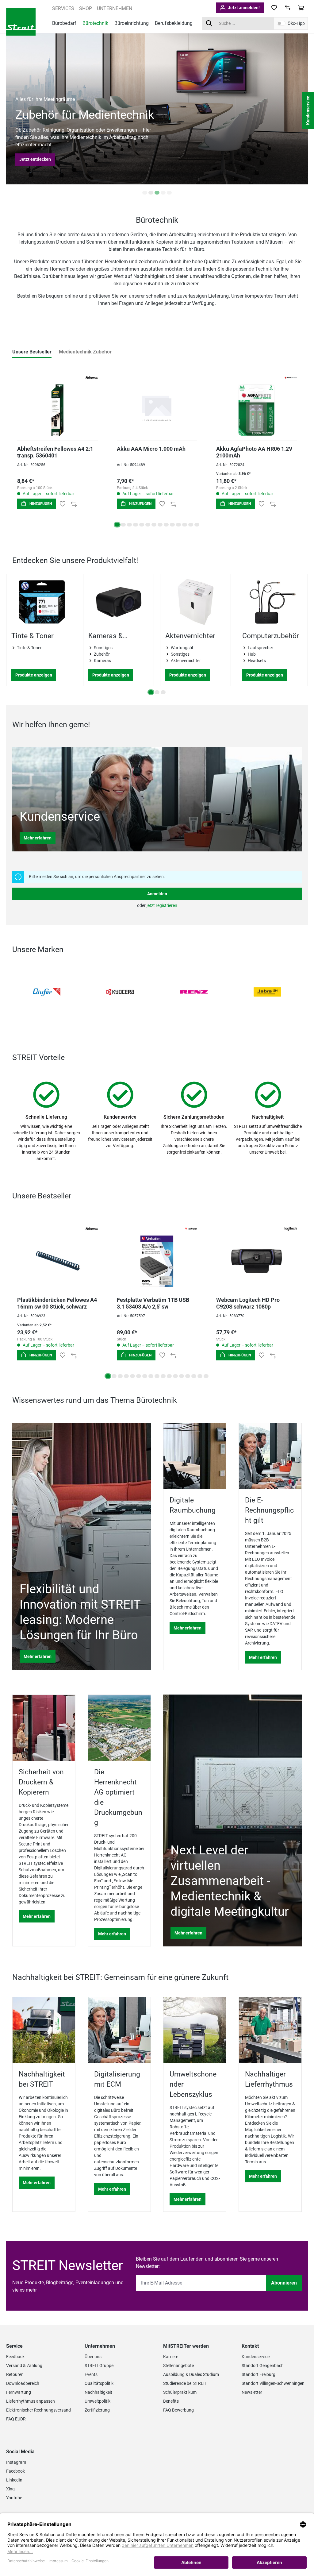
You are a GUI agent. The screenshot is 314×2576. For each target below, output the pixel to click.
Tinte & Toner (33, 636)
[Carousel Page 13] (191, 525)
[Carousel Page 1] (145, 193)
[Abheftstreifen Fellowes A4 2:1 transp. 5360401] (57, 402)
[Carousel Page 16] (200, 1376)
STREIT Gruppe (99, 2366)
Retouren (15, 2374)
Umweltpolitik (98, 2401)
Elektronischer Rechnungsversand (38, 2410)
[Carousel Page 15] (194, 1376)
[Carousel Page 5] (169, 193)
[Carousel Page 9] (166, 525)
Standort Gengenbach (263, 2366)
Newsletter (252, 2392)
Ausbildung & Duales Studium (191, 2374)
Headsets (257, 661)
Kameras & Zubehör (105, 636)
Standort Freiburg (258, 2374)
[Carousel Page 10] (172, 525)
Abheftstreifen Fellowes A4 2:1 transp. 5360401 (55, 452)
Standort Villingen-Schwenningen (273, 2383)
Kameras (102, 661)
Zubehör (102, 654)
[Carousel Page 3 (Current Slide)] (157, 193)
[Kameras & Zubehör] (119, 602)
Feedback (15, 2357)
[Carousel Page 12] (185, 525)
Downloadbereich (23, 2383)
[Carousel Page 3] (129, 525)
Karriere (171, 2357)
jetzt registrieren (162, 905)
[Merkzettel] (274, 8)
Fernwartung (19, 2392)
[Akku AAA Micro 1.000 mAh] (157, 402)
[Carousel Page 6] (148, 525)
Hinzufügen (40, 504)
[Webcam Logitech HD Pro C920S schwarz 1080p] (257, 1253)
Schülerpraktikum (180, 2392)
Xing (10, 2489)
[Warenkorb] (301, 8)
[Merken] (63, 504)
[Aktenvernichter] (195, 602)
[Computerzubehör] (272, 602)
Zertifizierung (97, 2410)
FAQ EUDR (16, 2419)
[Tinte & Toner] (42, 602)
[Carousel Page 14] (197, 525)
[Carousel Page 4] (163, 193)
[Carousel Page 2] (151, 193)
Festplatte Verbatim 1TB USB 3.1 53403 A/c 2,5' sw (153, 1303)
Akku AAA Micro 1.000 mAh (151, 449)
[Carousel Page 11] (178, 525)
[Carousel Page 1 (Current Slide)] (117, 525)
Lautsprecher (260, 648)
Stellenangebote (178, 2366)
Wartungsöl (182, 648)
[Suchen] (209, 23)
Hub (252, 654)
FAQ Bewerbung (178, 2410)
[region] (157, 636)
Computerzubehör (271, 636)
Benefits (171, 2401)
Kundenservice (256, 2357)
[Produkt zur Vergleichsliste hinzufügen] (74, 504)
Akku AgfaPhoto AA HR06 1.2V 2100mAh (254, 452)
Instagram (16, 2462)
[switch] (281, 23)
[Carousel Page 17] (206, 1376)
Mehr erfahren (38, 838)
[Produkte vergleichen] (288, 8)
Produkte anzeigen (34, 675)
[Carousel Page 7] (154, 525)
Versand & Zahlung (24, 2366)
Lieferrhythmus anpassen (31, 2401)
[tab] (32, 352)
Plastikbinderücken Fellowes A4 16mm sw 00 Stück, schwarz (57, 1303)
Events (91, 2374)
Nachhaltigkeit (98, 2392)
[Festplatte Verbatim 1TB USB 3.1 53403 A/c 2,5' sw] (157, 1253)
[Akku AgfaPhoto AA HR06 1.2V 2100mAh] (257, 402)
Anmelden (157, 894)
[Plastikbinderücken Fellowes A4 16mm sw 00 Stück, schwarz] (57, 1253)
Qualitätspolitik (99, 2383)
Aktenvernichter (190, 636)
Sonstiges (103, 648)
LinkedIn (14, 2480)
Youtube (14, 2498)
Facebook (15, 2471)
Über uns (93, 2357)
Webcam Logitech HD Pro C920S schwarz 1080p (248, 1303)
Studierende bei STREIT (185, 2383)
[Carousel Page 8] (160, 525)
